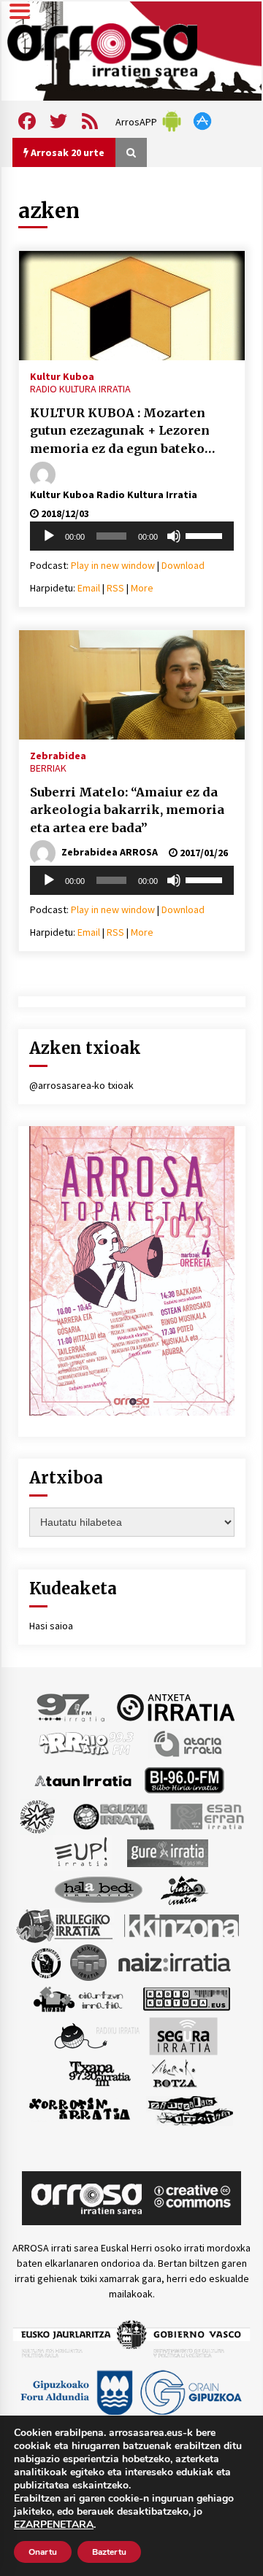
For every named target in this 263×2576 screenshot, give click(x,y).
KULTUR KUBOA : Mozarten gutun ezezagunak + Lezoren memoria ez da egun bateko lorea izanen (120, 432)
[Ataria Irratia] (189, 1743)
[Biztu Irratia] (38, 1816)
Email (89, 588)
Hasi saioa (51, 1626)
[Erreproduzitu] (49, 536)
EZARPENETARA (54, 2525)
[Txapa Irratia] (100, 2073)
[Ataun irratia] (83, 1780)
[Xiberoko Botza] (174, 2073)
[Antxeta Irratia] (176, 1707)
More (142, 588)
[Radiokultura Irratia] (186, 1998)
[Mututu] (174, 536)
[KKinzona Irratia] (183, 1925)
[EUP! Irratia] (82, 1853)
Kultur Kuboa (62, 376)
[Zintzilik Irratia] (191, 2109)
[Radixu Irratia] (96, 2036)
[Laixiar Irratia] (88, 1962)
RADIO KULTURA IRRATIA (80, 389)
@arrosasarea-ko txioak (81, 1085)
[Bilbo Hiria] (184, 1780)
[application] (132, 536)
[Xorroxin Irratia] (79, 2109)
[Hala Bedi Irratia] (98, 1889)
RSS (115, 588)
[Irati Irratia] (185, 1889)
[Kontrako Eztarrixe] (45, 1962)
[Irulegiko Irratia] (64, 1925)
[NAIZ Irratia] (175, 1962)
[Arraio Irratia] (87, 1743)
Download (183, 565)
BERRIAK (48, 768)
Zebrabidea (58, 755)
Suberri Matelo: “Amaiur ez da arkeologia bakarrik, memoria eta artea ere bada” (127, 810)
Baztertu (109, 2552)
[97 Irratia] (72, 1707)
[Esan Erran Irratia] (206, 1816)
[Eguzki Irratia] (113, 1816)
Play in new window (113, 565)
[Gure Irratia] (167, 1853)
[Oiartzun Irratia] (79, 1998)
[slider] (206, 535)
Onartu (43, 2552)
